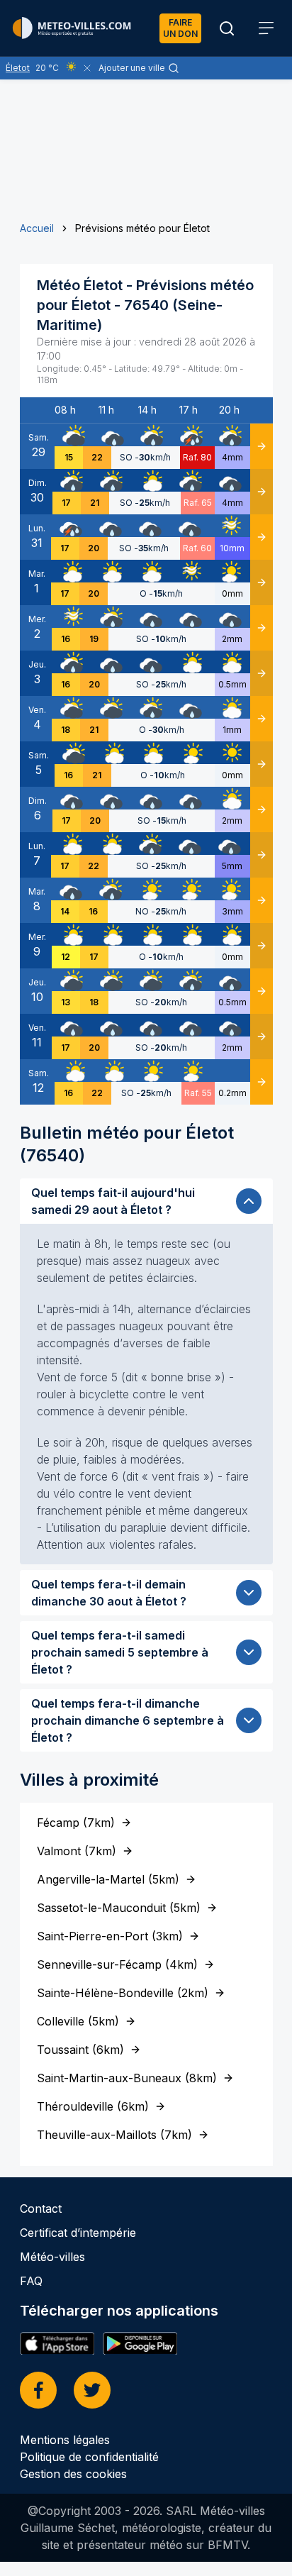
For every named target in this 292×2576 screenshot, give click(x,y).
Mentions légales (65, 2440)
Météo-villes (52, 2257)
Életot (18, 68)
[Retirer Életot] (87, 68)
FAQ (31, 2281)
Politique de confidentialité (89, 2457)
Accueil (37, 228)
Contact (41, 2209)
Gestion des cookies (73, 2474)
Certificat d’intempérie (78, 2233)
